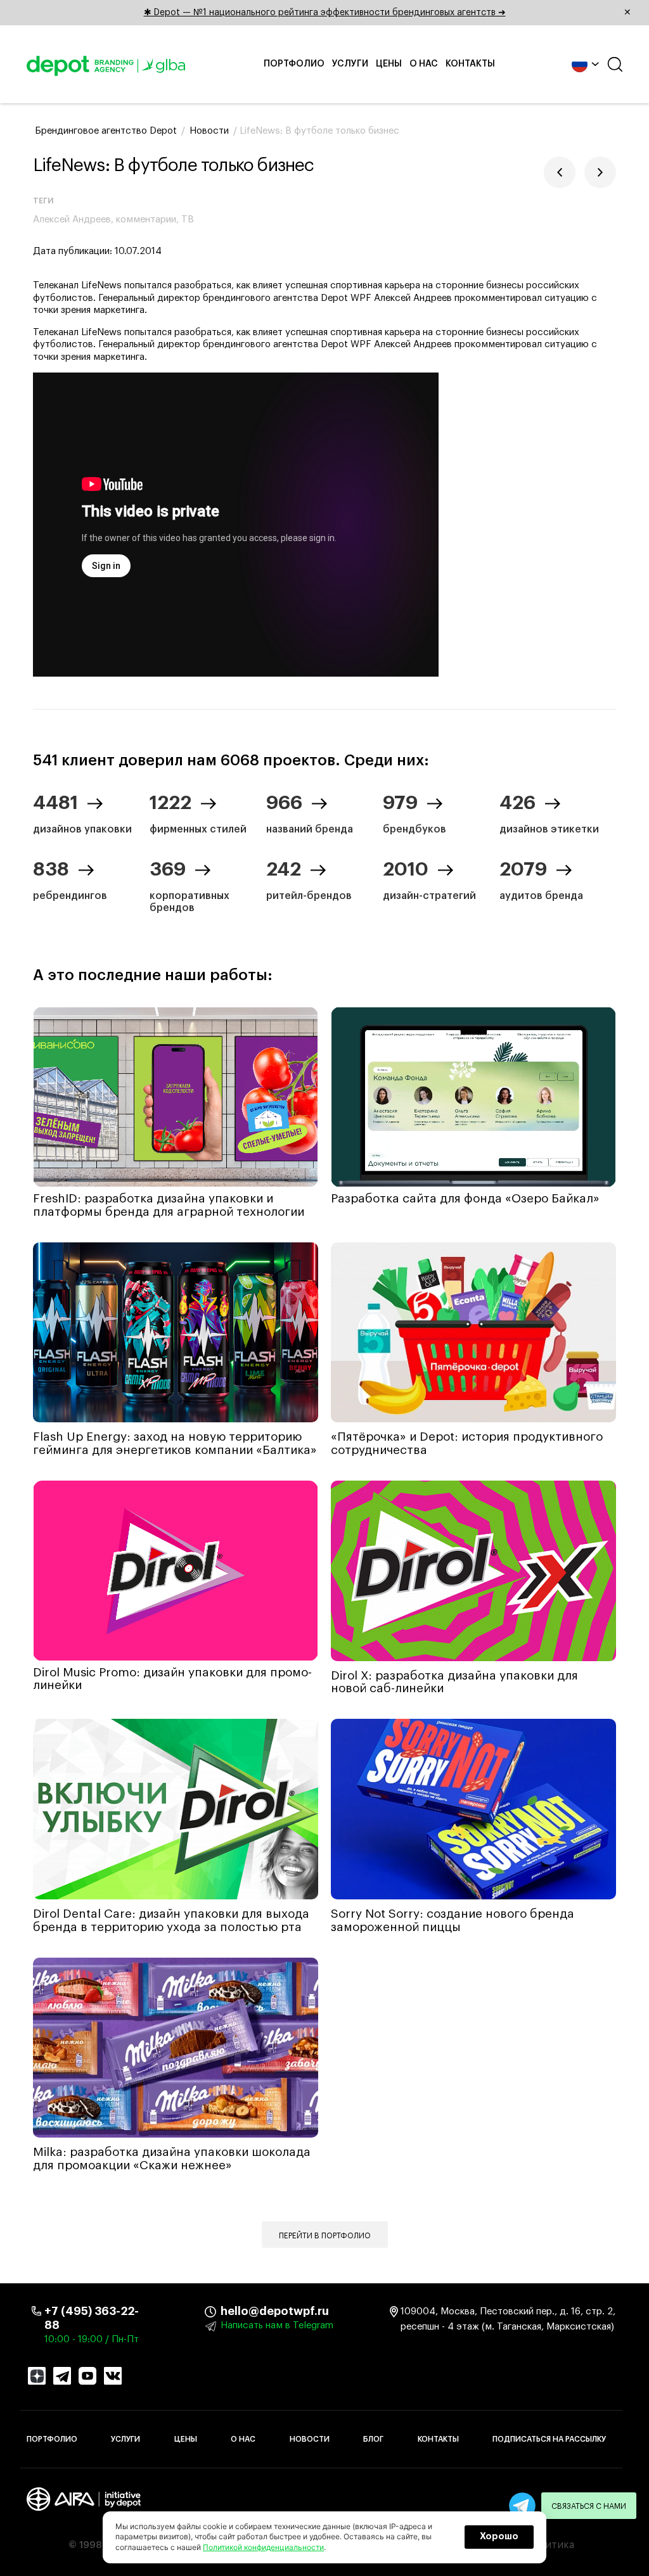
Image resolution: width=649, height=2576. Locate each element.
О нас (424, 64)
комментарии (146, 220)
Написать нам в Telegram (277, 2325)
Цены (389, 64)
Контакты (470, 64)
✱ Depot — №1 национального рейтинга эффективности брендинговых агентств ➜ (388, 13)
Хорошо (499, 2537)
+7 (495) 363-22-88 (92, 2318)
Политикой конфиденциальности (263, 2547)
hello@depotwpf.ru (230, 2311)
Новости (310, 2439)
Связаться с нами (589, 2506)
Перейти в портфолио (325, 2236)
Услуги (350, 64)
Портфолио (294, 64)
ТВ (188, 220)
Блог (373, 2439)
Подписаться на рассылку (549, 2439)
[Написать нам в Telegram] (522, 2506)
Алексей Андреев (72, 220)
